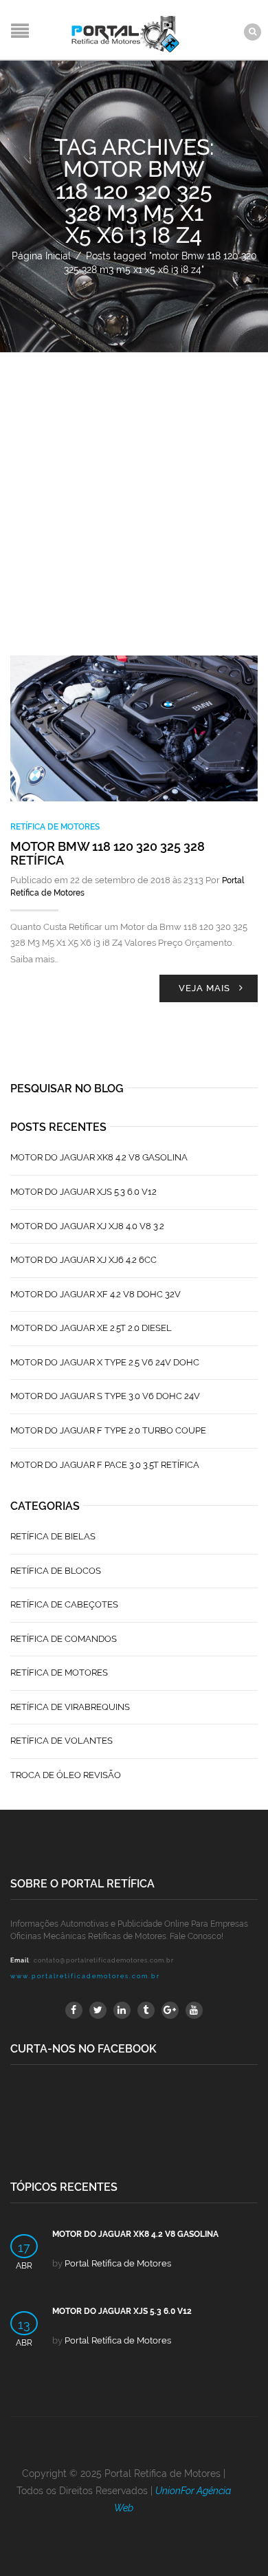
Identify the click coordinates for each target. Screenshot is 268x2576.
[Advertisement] (134, 494)
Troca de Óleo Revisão (66, 1775)
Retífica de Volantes (62, 1741)
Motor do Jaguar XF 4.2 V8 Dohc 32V (96, 1294)
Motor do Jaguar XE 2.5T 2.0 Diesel (91, 1328)
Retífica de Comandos (64, 1639)
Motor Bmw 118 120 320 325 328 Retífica (108, 853)
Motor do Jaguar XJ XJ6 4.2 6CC (83, 1260)
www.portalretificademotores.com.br (85, 1976)
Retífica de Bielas (53, 1536)
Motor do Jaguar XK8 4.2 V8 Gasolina (99, 1157)
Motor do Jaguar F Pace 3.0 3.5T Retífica (105, 1465)
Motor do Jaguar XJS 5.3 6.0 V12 (83, 1192)
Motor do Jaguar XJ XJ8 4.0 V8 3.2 (87, 1226)
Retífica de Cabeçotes (64, 1604)
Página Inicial (41, 256)
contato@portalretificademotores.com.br (104, 1960)
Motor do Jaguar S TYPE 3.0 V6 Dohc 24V (105, 1396)
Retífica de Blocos (56, 1571)
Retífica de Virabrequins (70, 1707)
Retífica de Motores (55, 827)
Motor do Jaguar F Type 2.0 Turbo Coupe (108, 1430)
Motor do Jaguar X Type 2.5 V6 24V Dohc (105, 1362)
